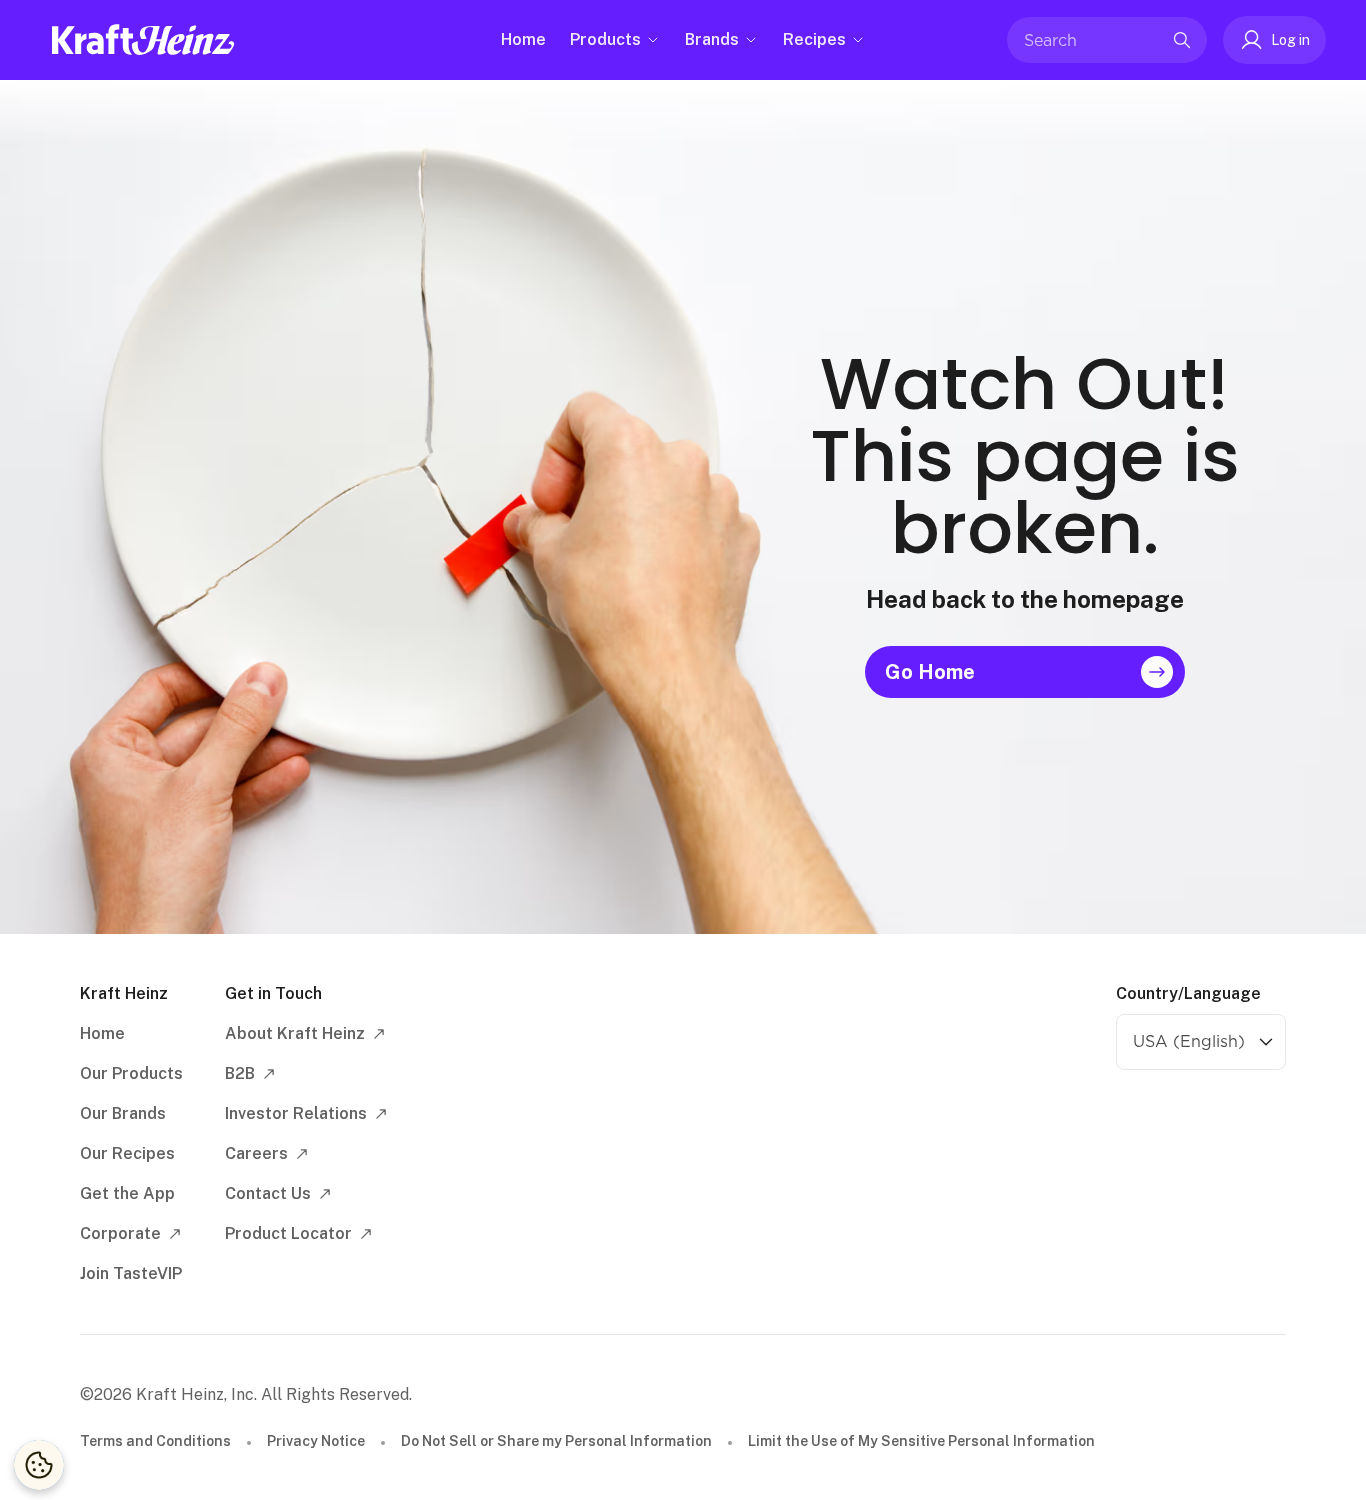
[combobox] (1092, 40)
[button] (1274, 40)
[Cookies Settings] (39, 1465)
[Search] (1182, 40)
